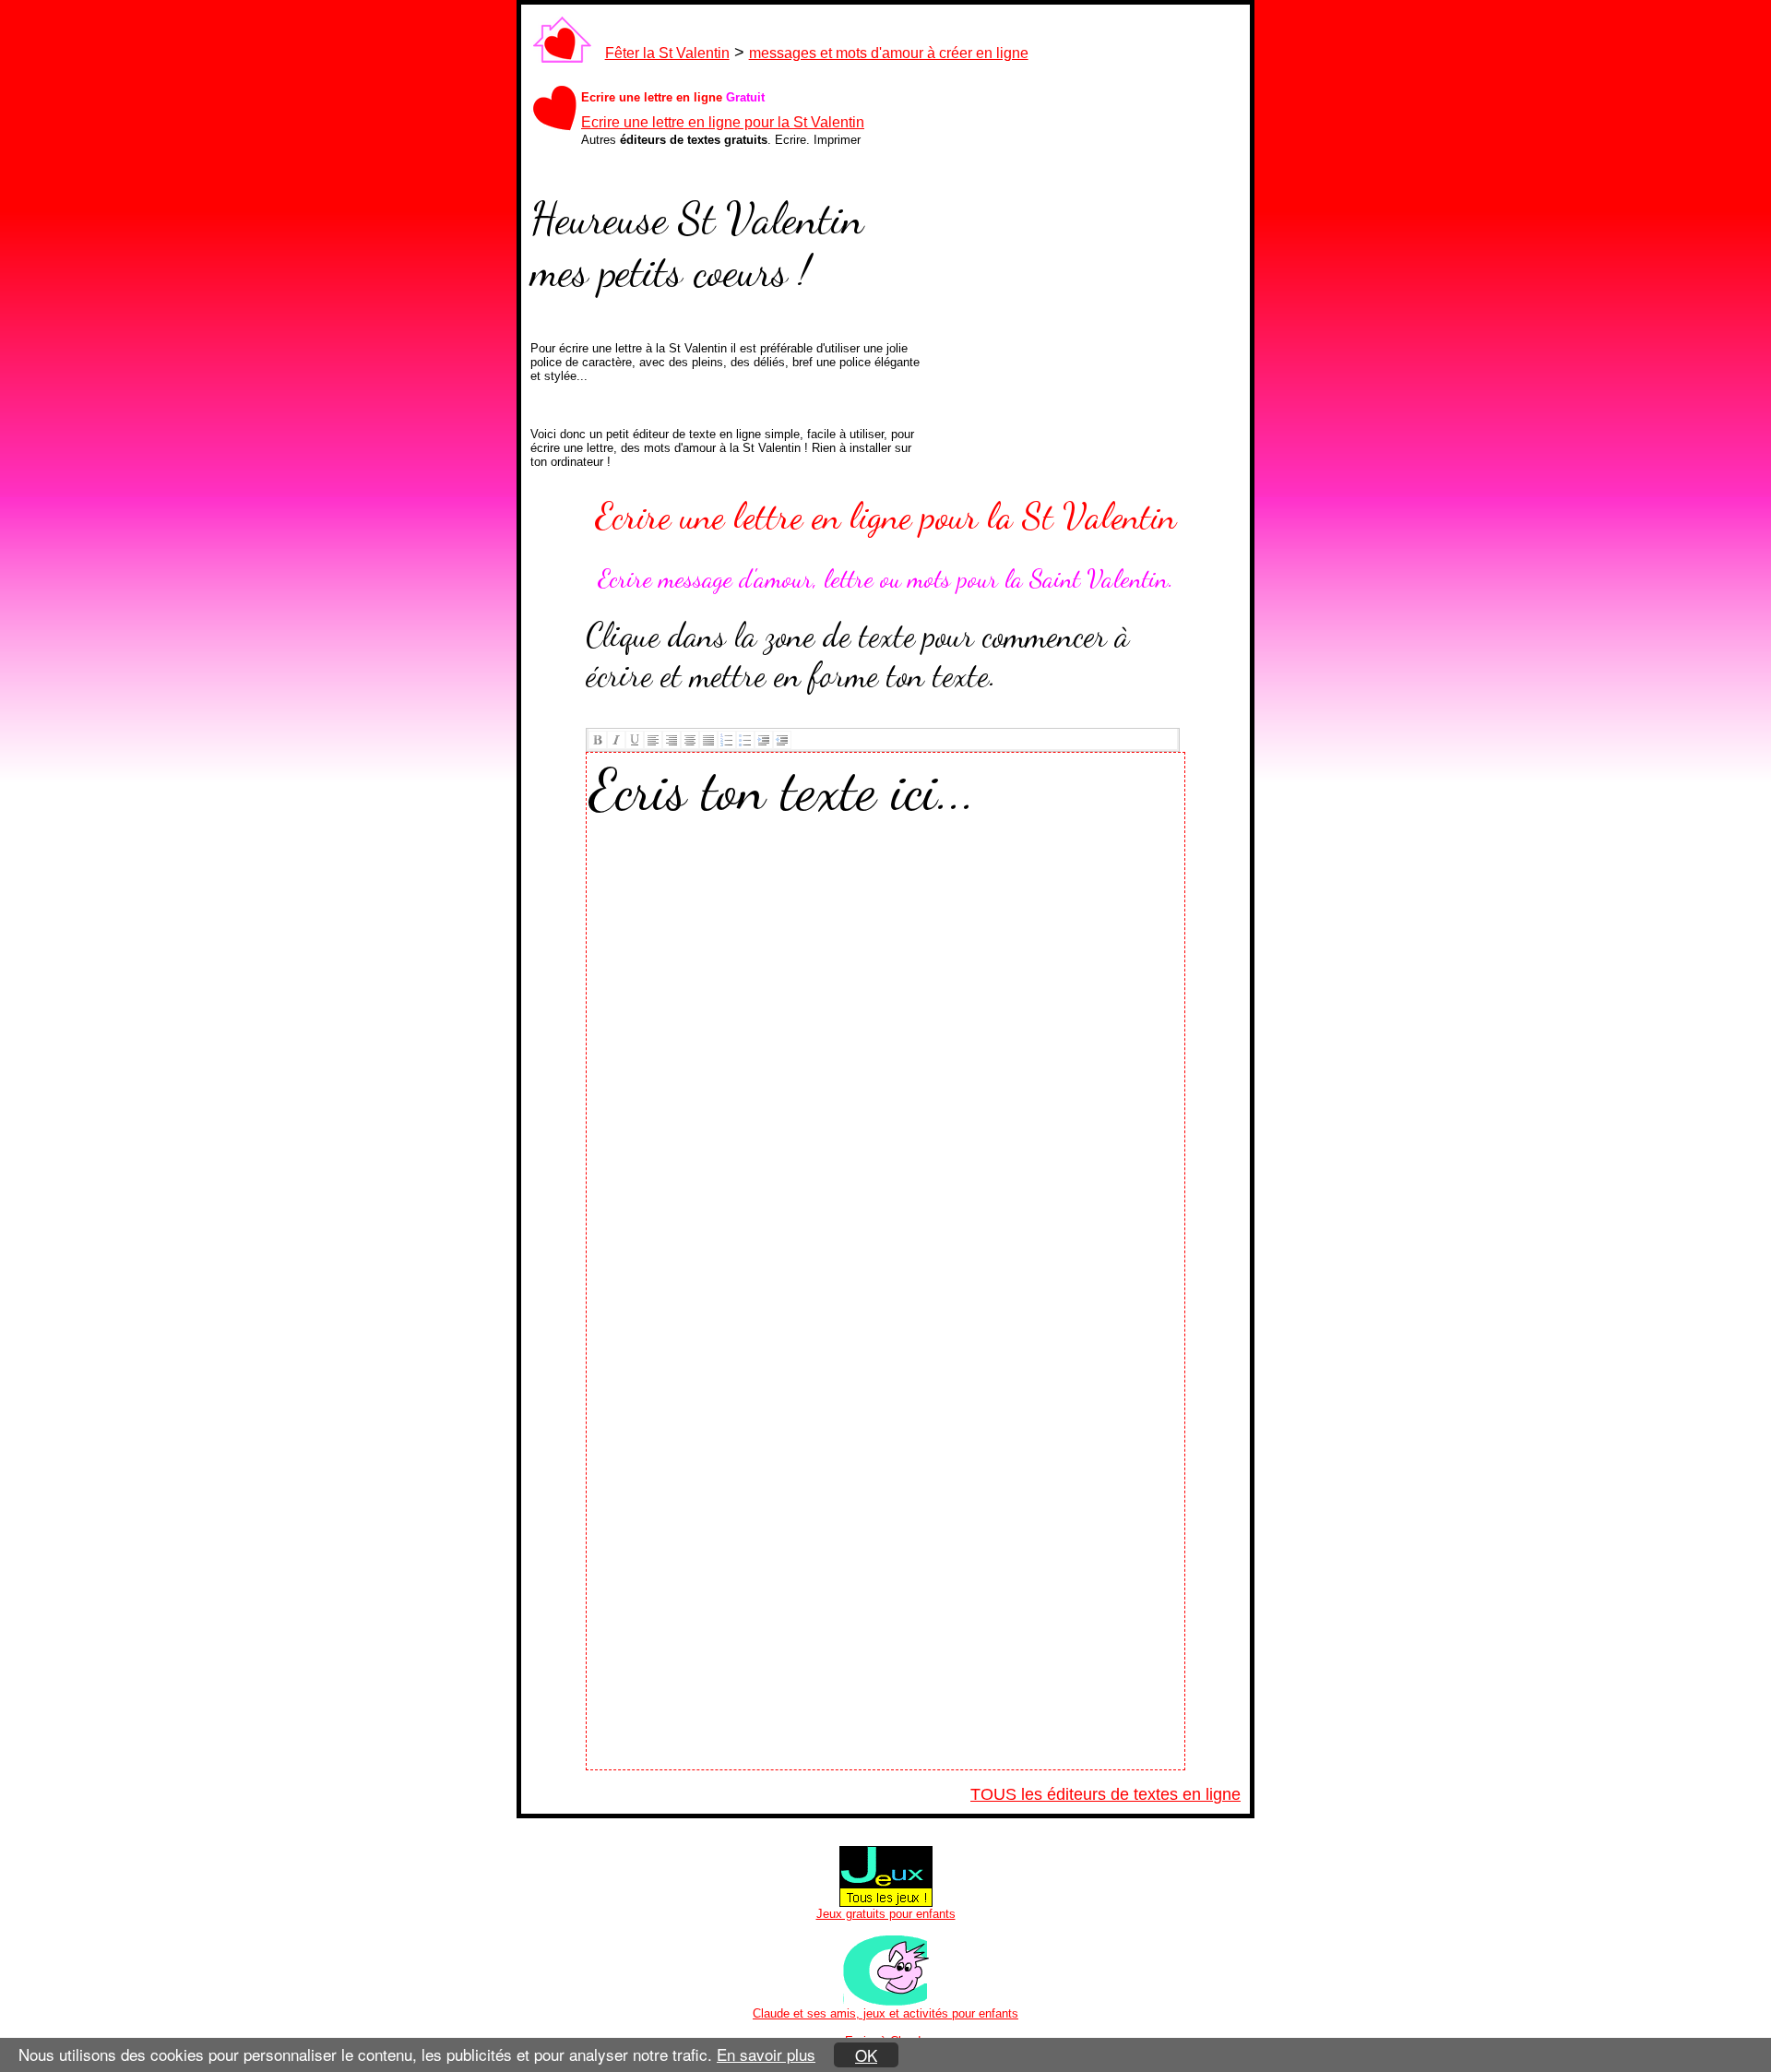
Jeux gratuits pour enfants (886, 1914)
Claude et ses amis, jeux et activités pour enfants (885, 2013)
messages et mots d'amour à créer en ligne (889, 53)
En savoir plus (766, 2054)
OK (866, 2055)
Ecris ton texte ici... (783, 790)
